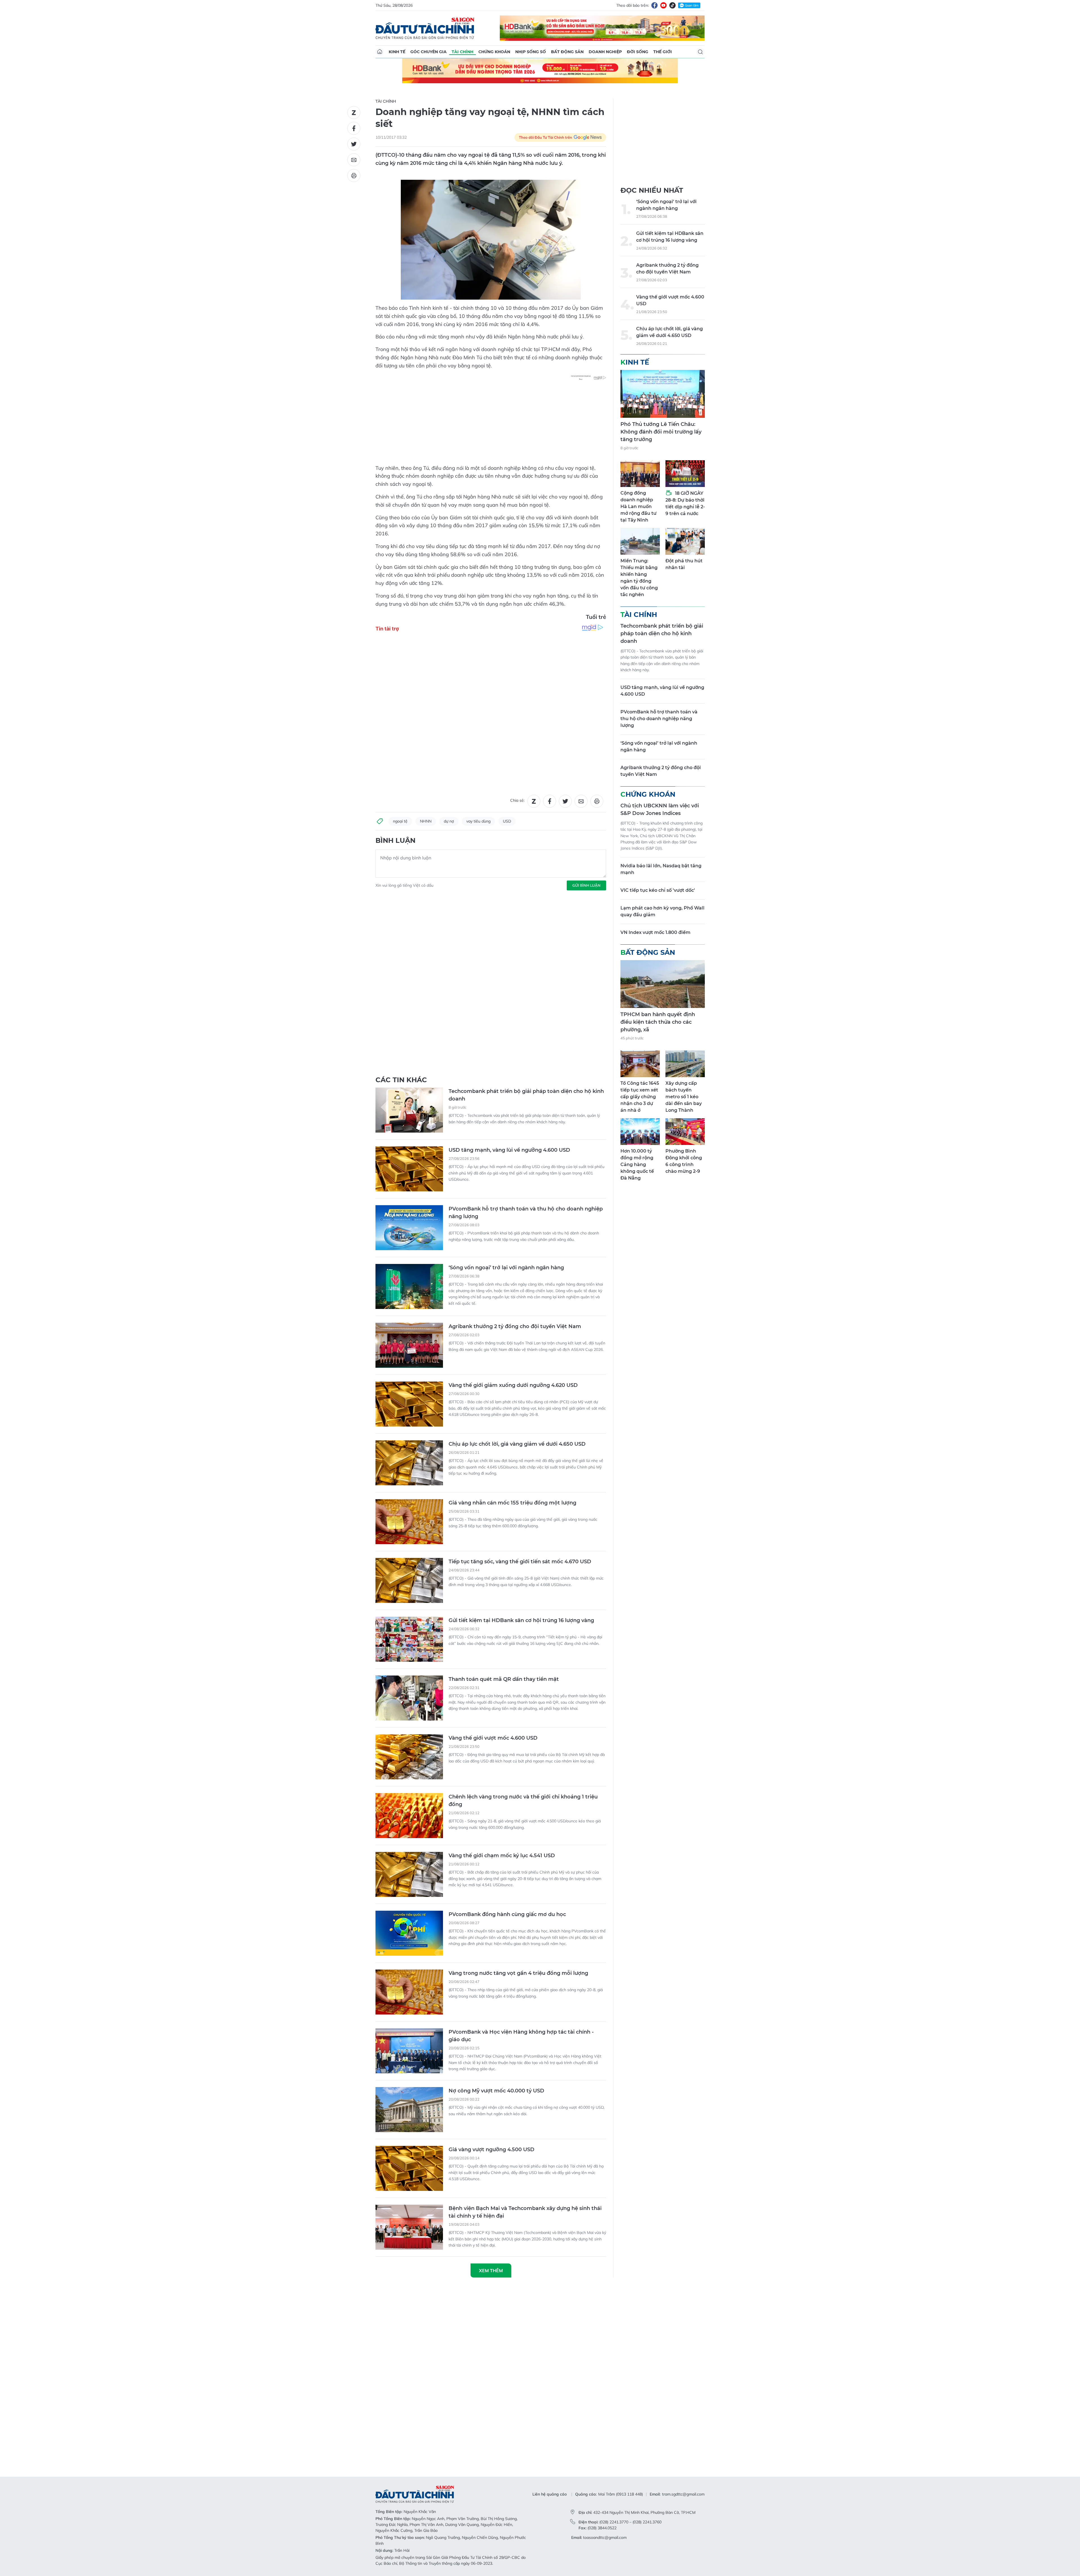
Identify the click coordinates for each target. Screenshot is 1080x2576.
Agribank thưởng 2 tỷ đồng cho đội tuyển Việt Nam (515, 1089)
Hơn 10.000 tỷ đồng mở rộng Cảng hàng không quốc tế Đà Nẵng (637, 1165)
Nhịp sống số (531, 52)
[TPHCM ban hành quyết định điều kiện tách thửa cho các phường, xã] (663, 984)
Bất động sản (567, 52)
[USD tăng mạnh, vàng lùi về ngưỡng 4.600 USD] (409, 931)
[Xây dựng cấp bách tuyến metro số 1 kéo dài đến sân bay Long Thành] (685, 1064)
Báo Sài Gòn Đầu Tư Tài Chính (425, 28)
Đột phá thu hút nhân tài (684, 564)
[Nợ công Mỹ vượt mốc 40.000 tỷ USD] (409, 1872)
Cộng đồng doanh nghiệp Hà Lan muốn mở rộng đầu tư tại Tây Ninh (638, 507)
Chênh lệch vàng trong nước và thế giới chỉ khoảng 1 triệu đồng (523, 1563)
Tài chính (463, 52)
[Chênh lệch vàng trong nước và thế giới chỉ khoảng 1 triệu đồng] (409, 1578)
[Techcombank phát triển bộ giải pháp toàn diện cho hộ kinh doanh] (409, 872)
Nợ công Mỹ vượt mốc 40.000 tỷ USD (496, 1853)
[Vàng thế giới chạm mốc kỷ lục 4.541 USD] (409, 1637)
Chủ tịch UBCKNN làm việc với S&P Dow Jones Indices (660, 809)
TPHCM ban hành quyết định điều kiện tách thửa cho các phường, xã (658, 1022)
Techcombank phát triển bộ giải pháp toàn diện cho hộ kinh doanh (526, 857)
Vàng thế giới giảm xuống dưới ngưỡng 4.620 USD (513, 1147)
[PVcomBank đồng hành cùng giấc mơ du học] (409, 1695)
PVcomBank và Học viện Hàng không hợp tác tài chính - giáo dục (521, 1798)
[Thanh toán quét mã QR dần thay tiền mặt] (409, 1460)
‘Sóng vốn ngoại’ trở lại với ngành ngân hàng (506, 1030)
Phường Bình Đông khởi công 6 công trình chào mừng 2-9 (684, 1161)
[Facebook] (654, 5)
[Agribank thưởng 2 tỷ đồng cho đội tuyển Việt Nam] (409, 1108)
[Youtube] (663, 5)
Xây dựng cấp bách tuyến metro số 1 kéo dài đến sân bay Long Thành (684, 1097)
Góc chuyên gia (428, 52)
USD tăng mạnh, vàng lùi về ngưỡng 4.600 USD (509, 912)
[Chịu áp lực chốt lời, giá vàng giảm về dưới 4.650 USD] (409, 1225)
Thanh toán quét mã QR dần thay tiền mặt (504, 1441)
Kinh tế (397, 52)
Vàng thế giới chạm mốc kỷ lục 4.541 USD (502, 1618)
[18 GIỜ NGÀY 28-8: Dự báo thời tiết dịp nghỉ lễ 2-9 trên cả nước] (685, 474)
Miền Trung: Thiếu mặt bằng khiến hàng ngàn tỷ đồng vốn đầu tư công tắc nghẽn (639, 578)
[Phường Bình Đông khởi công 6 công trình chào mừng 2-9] (685, 1132)
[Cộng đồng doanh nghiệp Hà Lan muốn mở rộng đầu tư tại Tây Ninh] (640, 474)
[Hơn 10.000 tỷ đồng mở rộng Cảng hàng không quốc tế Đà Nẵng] (640, 1132)
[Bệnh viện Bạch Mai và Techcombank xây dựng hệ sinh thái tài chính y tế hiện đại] (409, 1989)
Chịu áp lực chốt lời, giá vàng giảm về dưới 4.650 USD (517, 1206)
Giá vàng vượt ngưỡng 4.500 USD (491, 1912)
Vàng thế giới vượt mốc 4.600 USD (493, 1500)
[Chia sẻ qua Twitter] (354, 144)
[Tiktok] (672, 5)
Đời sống (638, 52)
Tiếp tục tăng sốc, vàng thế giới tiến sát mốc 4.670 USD (520, 1324)
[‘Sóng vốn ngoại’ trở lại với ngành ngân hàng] (409, 1049)
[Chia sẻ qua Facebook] (354, 128)
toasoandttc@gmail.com (605, 2132)
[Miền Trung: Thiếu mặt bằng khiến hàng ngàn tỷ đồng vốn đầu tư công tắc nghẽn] (640, 541)
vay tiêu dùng (478, 746)
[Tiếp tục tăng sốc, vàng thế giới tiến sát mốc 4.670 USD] (409, 1343)
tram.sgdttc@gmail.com (683, 2088)
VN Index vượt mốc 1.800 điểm (655, 932)
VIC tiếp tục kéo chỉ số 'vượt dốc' (658, 890)
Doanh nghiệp (605, 52)
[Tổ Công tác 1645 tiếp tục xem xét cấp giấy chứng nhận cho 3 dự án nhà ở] (640, 1064)
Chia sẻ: (517, 725)
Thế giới (663, 52)
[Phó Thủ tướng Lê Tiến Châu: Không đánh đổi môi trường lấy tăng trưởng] (663, 394)
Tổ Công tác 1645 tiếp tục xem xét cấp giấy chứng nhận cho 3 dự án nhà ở (640, 1097)
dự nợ (449, 746)
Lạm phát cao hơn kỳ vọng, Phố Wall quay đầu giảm (662, 911)
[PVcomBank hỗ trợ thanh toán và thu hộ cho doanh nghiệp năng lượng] (409, 990)
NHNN (426, 746)
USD (507, 746)
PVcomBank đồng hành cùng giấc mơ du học (507, 1677)
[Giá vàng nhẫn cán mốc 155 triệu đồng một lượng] (409, 1284)
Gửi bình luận (586, 810)
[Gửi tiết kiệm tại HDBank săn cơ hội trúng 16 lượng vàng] (409, 1402)
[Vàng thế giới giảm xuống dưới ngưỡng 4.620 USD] (409, 1166)
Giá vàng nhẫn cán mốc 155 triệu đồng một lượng (512, 1265)
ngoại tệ (400, 746)
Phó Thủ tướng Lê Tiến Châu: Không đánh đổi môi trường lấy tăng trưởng (661, 432)
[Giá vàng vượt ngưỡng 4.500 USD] (409, 1931)
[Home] (380, 52)
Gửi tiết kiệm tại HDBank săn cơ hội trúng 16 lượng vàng (521, 1383)
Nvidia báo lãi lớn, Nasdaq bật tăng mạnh (661, 869)
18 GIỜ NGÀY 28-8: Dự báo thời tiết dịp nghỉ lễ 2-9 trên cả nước (685, 503)
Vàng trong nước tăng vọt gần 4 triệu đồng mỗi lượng (518, 1735)
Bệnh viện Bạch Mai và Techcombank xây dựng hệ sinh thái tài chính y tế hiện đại (525, 1974)
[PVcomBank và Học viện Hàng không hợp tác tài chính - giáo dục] (409, 1813)
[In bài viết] (354, 176)
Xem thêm (491, 2033)
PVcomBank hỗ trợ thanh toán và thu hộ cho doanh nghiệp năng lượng (526, 975)
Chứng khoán (494, 52)
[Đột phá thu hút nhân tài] (685, 541)
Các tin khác (401, 842)
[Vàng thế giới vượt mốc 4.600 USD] (409, 1519)
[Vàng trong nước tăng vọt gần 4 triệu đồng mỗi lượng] (409, 1754)
